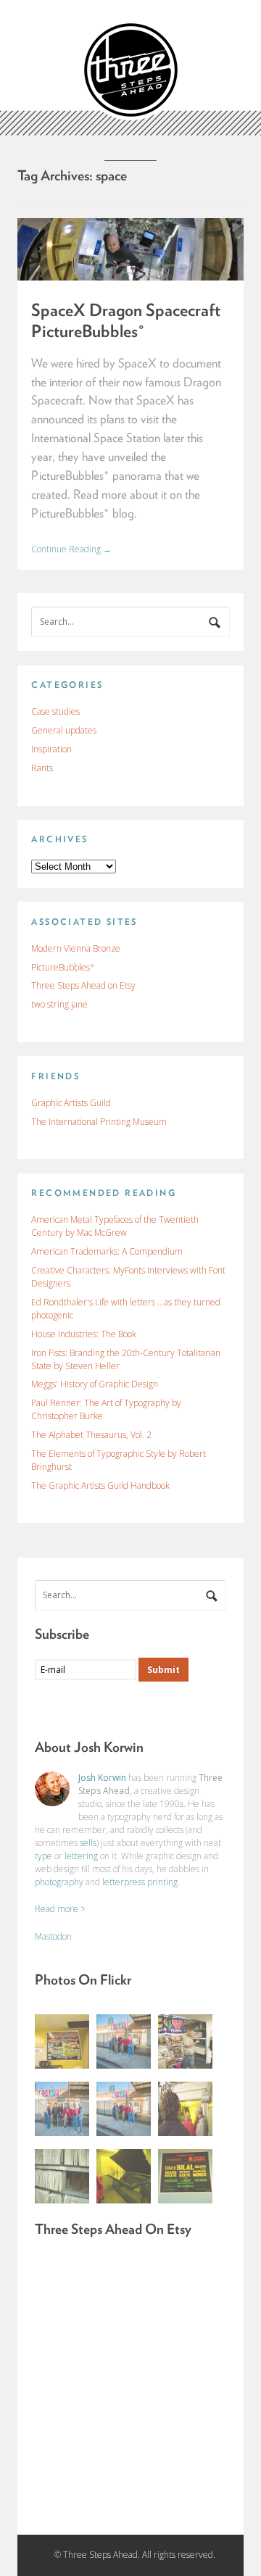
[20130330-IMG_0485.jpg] (62, 2109)
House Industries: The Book (84, 1334)
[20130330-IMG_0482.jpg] (185, 2176)
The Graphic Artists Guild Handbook (100, 1486)
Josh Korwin (102, 1778)
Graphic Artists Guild (71, 1103)
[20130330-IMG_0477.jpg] (185, 2041)
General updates (64, 730)
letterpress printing (140, 1882)
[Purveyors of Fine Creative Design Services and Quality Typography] (131, 113)
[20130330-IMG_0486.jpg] (124, 2109)
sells (88, 1843)
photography (59, 1882)
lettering (81, 1856)
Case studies (55, 711)
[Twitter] (75, 1707)
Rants (42, 768)
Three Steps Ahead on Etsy (83, 985)
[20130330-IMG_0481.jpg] (62, 2041)
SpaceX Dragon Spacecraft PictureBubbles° (126, 320)
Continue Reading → (71, 549)
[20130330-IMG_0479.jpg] (185, 2109)
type (43, 1856)
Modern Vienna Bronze (76, 948)
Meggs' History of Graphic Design (95, 1384)
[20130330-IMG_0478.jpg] (62, 2176)
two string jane (59, 1004)
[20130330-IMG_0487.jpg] (124, 2041)
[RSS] (46, 1707)
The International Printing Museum (99, 1122)
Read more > (60, 1909)
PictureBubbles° (63, 967)
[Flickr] (104, 1707)
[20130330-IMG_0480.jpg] (124, 2176)
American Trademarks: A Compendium (107, 1251)
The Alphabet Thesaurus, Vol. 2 (91, 1435)
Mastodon (53, 1936)
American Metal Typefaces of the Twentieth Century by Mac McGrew (115, 1226)
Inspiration (51, 749)
